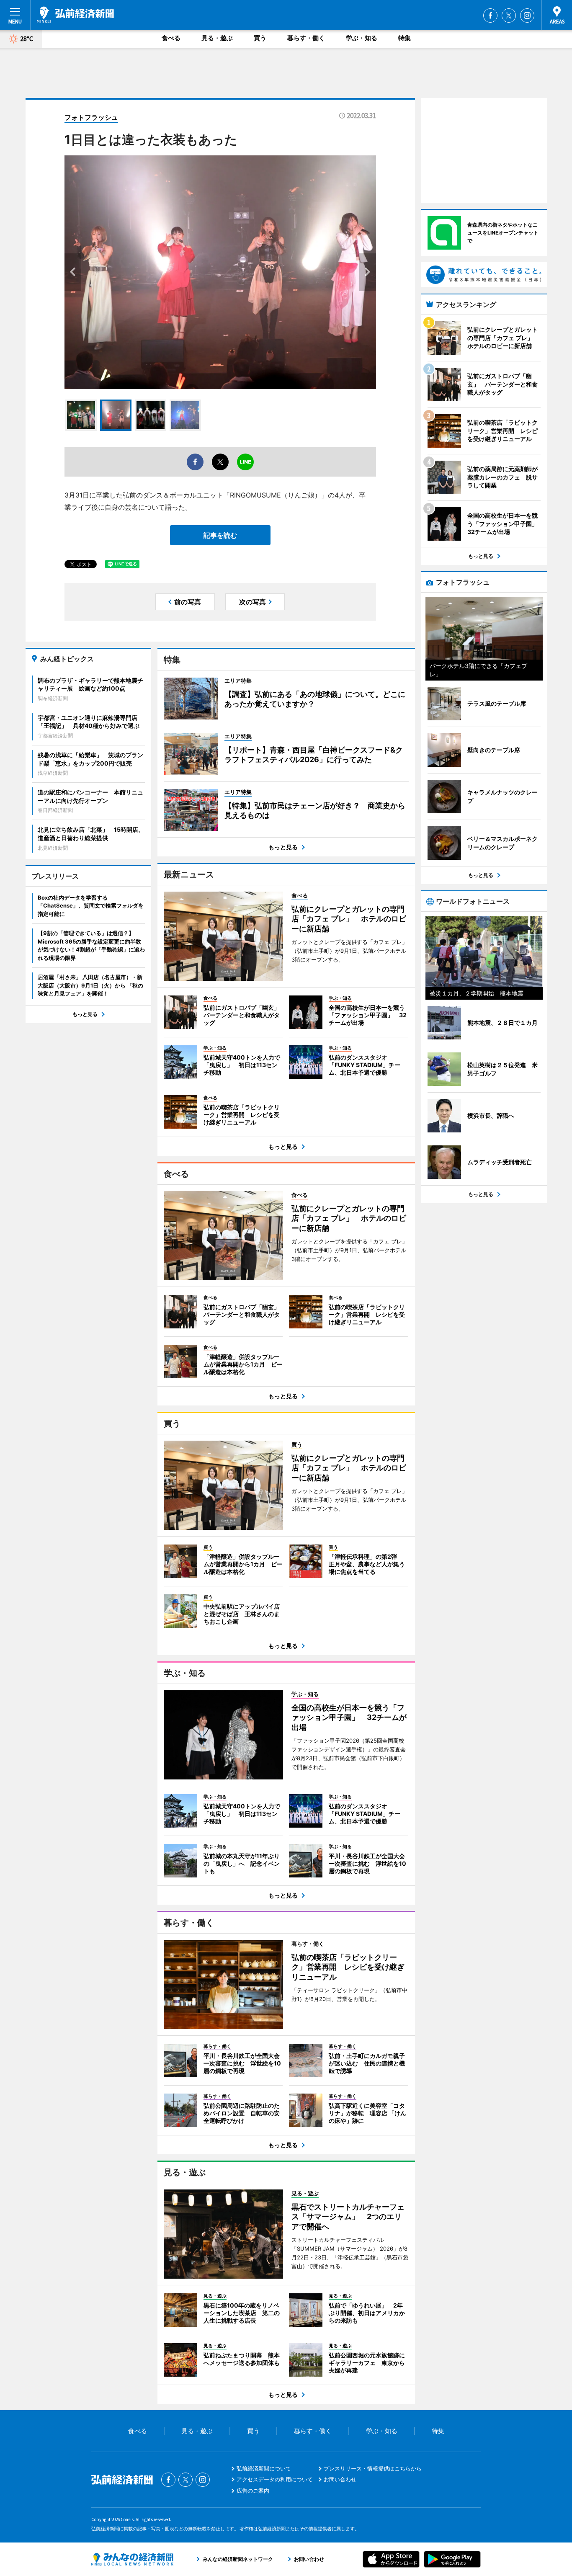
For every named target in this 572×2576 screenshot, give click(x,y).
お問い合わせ (340, 2479)
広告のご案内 (253, 2491)
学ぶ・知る (362, 38)
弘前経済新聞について (264, 2468)
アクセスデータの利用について (275, 2479)
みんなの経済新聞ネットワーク (132, 2559)
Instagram (527, 15)
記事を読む (220, 535)
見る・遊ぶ (217, 38)
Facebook (490, 15)
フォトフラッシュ (91, 117)
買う (260, 38)
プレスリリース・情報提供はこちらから (373, 2468)
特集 (405, 38)
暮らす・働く (306, 38)
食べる (171, 38)
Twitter (509, 15)
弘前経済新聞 (75, 15)
